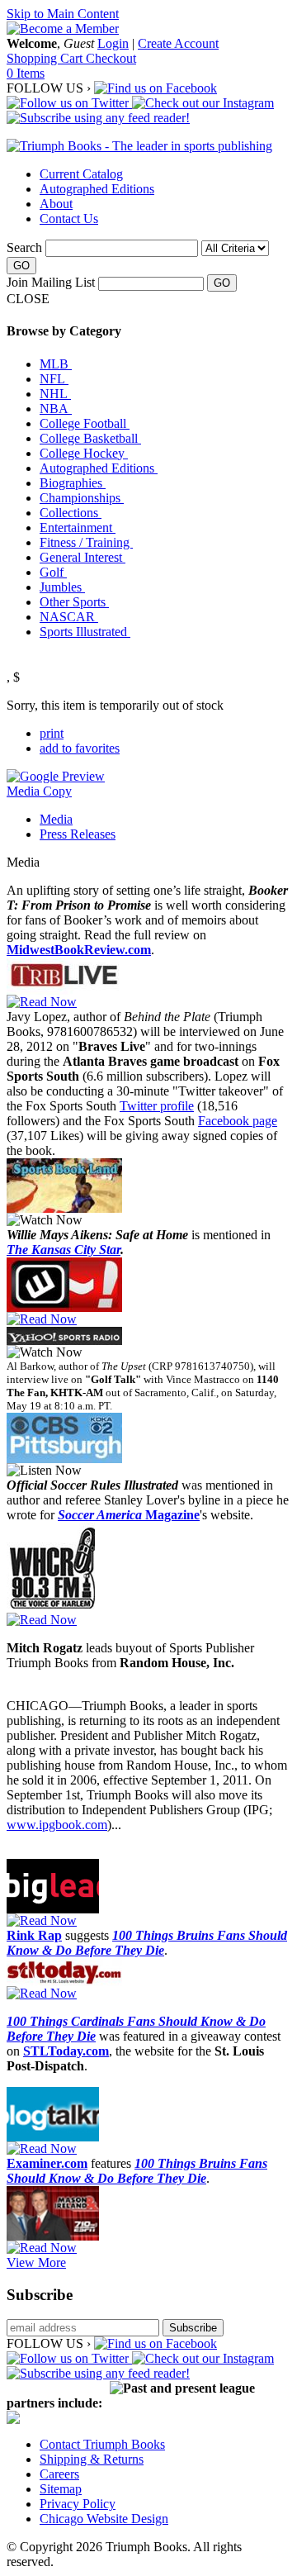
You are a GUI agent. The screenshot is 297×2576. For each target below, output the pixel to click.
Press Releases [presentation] (78, 834)
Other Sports (74, 602)
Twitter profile (157, 1106)
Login (113, 43)
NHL (55, 394)
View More (36, 2262)
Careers (59, 2474)
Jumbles (62, 587)
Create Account (178, 43)
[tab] (165, 820)
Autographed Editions (97, 189)
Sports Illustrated (85, 632)
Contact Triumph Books (102, 2444)
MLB (56, 364)
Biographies (73, 483)
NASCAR (69, 617)
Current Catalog (81, 174)
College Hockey (84, 453)
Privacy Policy (78, 2504)
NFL (54, 379)
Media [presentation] (56, 819)
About (56, 204)
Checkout (111, 58)
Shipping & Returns (92, 2459)
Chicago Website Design (104, 2519)
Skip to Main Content (63, 14)
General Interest (82, 557)
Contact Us (69, 219)
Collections (71, 513)
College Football (85, 423)
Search (24, 247)
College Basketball (90, 438)
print (52, 733)
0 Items (26, 73)
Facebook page (238, 1121)
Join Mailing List (51, 282)
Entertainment (78, 528)
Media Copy (39, 791)
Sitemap (61, 2489)
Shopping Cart (46, 58)
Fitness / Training (86, 542)
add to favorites (80, 748)
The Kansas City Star (64, 1250)
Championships (82, 498)
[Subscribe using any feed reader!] (98, 118)
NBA (56, 409)
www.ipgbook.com (57, 1825)
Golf (53, 572)
